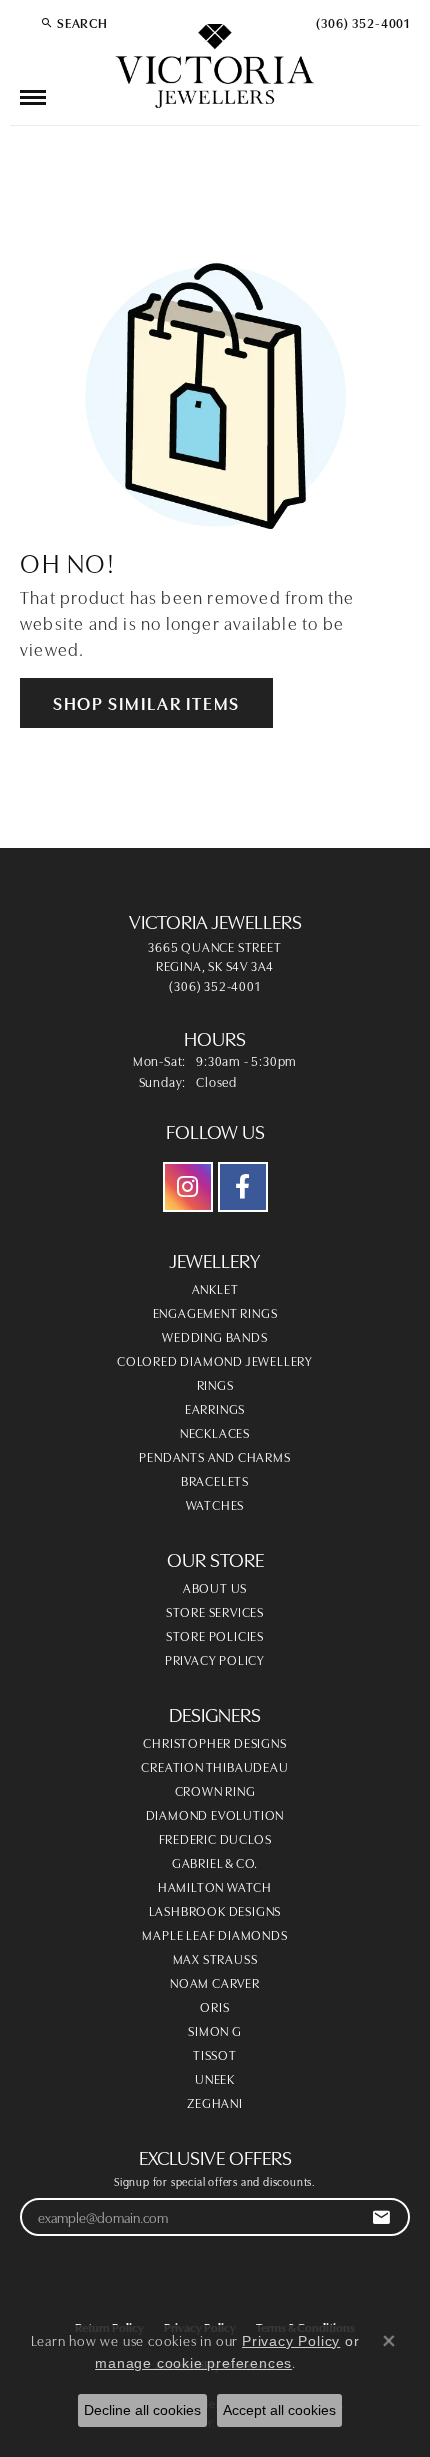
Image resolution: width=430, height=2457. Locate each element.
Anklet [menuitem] (215, 1288)
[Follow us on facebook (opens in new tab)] (243, 1187)
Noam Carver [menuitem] (215, 1982)
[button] (74, 22)
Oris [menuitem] (214, 2006)
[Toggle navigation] (33, 97)
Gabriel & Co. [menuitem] (215, 1862)
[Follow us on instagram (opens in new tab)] (188, 1187)
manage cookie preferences (193, 2363)
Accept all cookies (279, 2410)
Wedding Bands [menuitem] (214, 1336)
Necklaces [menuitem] (215, 1432)
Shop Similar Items (146, 702)
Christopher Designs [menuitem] (214, 1742)
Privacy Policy (215, 1659)
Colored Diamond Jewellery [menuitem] (215, 1360)
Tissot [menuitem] (215, 2054)
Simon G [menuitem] (215, 2030)
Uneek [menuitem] (215, 2078)
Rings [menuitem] (215, 1384)
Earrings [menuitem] (215, 1408)
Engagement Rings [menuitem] (215, 1312)
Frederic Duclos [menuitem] (215, 1838)
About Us (215, 1587)
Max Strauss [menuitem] (215, 1958)
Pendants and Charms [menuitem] (214, 1456)
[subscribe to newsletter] (381, 2217)
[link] (361, 22)
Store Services (215, 1611)
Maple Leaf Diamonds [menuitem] (214, 1934)
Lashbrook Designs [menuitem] (215, 1910)
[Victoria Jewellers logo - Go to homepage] (215, 67)
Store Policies (215, 1635)
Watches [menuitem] (215, 1504)
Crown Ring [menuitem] (215, 1790)
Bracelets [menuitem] (215, 1480)
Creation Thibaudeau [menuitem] (214, 1766)
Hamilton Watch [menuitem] (215, 1886)
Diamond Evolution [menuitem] (215, 1814)
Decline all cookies (142, 2410)
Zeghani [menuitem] (215, 2102)
